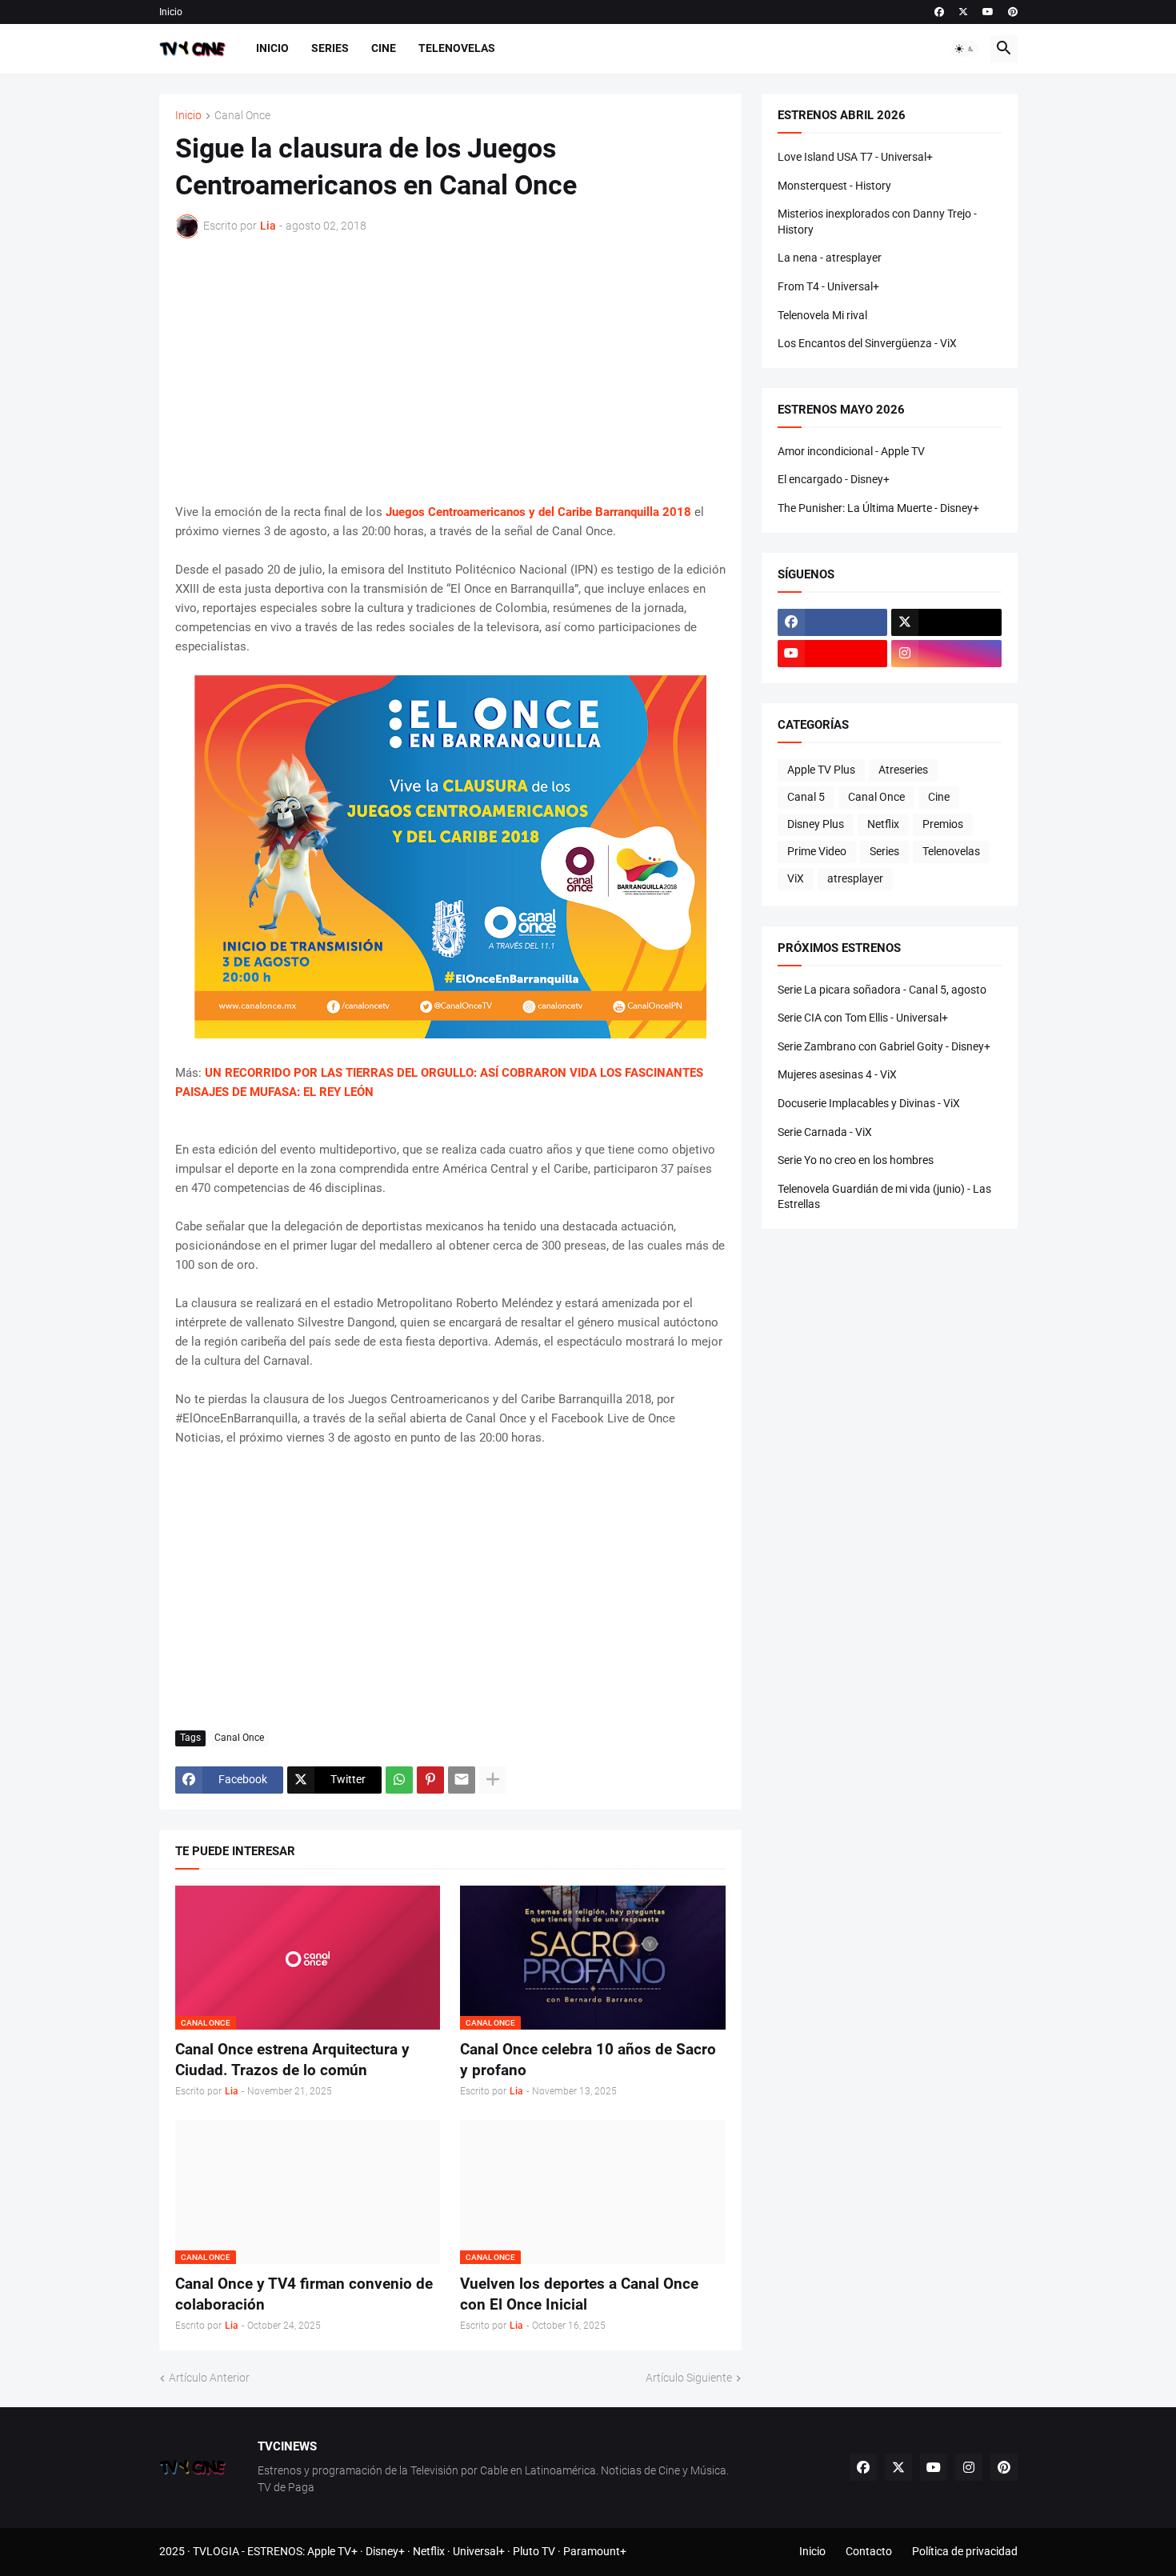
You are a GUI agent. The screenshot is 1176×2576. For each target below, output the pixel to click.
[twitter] (963, 12)
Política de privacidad (965, 2551)
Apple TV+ (332, 2551)
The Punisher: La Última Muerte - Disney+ (878, 508)
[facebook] (939, 12)
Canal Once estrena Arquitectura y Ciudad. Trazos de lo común (292, 2060)
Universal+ (479, 2551)
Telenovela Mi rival (822, 315)
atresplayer (855, 878)
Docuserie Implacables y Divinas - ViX (869, 1103)
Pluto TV (534, 2551)
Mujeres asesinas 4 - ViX (837, 1074)
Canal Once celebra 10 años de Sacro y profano (588, 2060)
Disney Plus (816, 824)
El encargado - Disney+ (834, 479)
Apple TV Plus (821, 770)
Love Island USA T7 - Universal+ (855, 157)
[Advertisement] (450, 370)
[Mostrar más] (493, 1780)
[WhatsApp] (399, 1780)
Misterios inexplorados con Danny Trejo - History (877, 222)
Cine (384, 48)
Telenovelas (457, 48)
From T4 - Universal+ (828, 286)
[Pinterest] (430, 1780)
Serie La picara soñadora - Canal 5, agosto (882, 990)
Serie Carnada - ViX (825, 1132)
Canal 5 (806, 797)
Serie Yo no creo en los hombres (856, 1160)
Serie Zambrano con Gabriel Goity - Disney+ (884, 1046)
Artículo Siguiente (689, 2378)
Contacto (869, 2551)
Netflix (883, 824)
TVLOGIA (216, 2551)
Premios (943, 824)
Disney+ (385, 2551)
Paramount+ (595, 2551)
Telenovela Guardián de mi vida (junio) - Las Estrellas (884, 1197)
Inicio (171, 12)
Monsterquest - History (834, 186)
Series (330, 48)
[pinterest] (1013, 12)
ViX (796, 878)
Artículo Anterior (209, 2378)
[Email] (462, 1780)
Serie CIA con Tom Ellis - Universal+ (863, 1018)
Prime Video (817, 851)
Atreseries (903, 770)
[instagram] (946, 654)
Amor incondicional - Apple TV (851, 451)
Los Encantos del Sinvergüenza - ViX (867, 343)
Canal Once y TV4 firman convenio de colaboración (304, 2294)
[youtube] (988, 12)
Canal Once (242, 116)
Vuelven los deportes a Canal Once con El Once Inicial (579, 2294)
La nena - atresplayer (830, 258)
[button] (965, 49)
